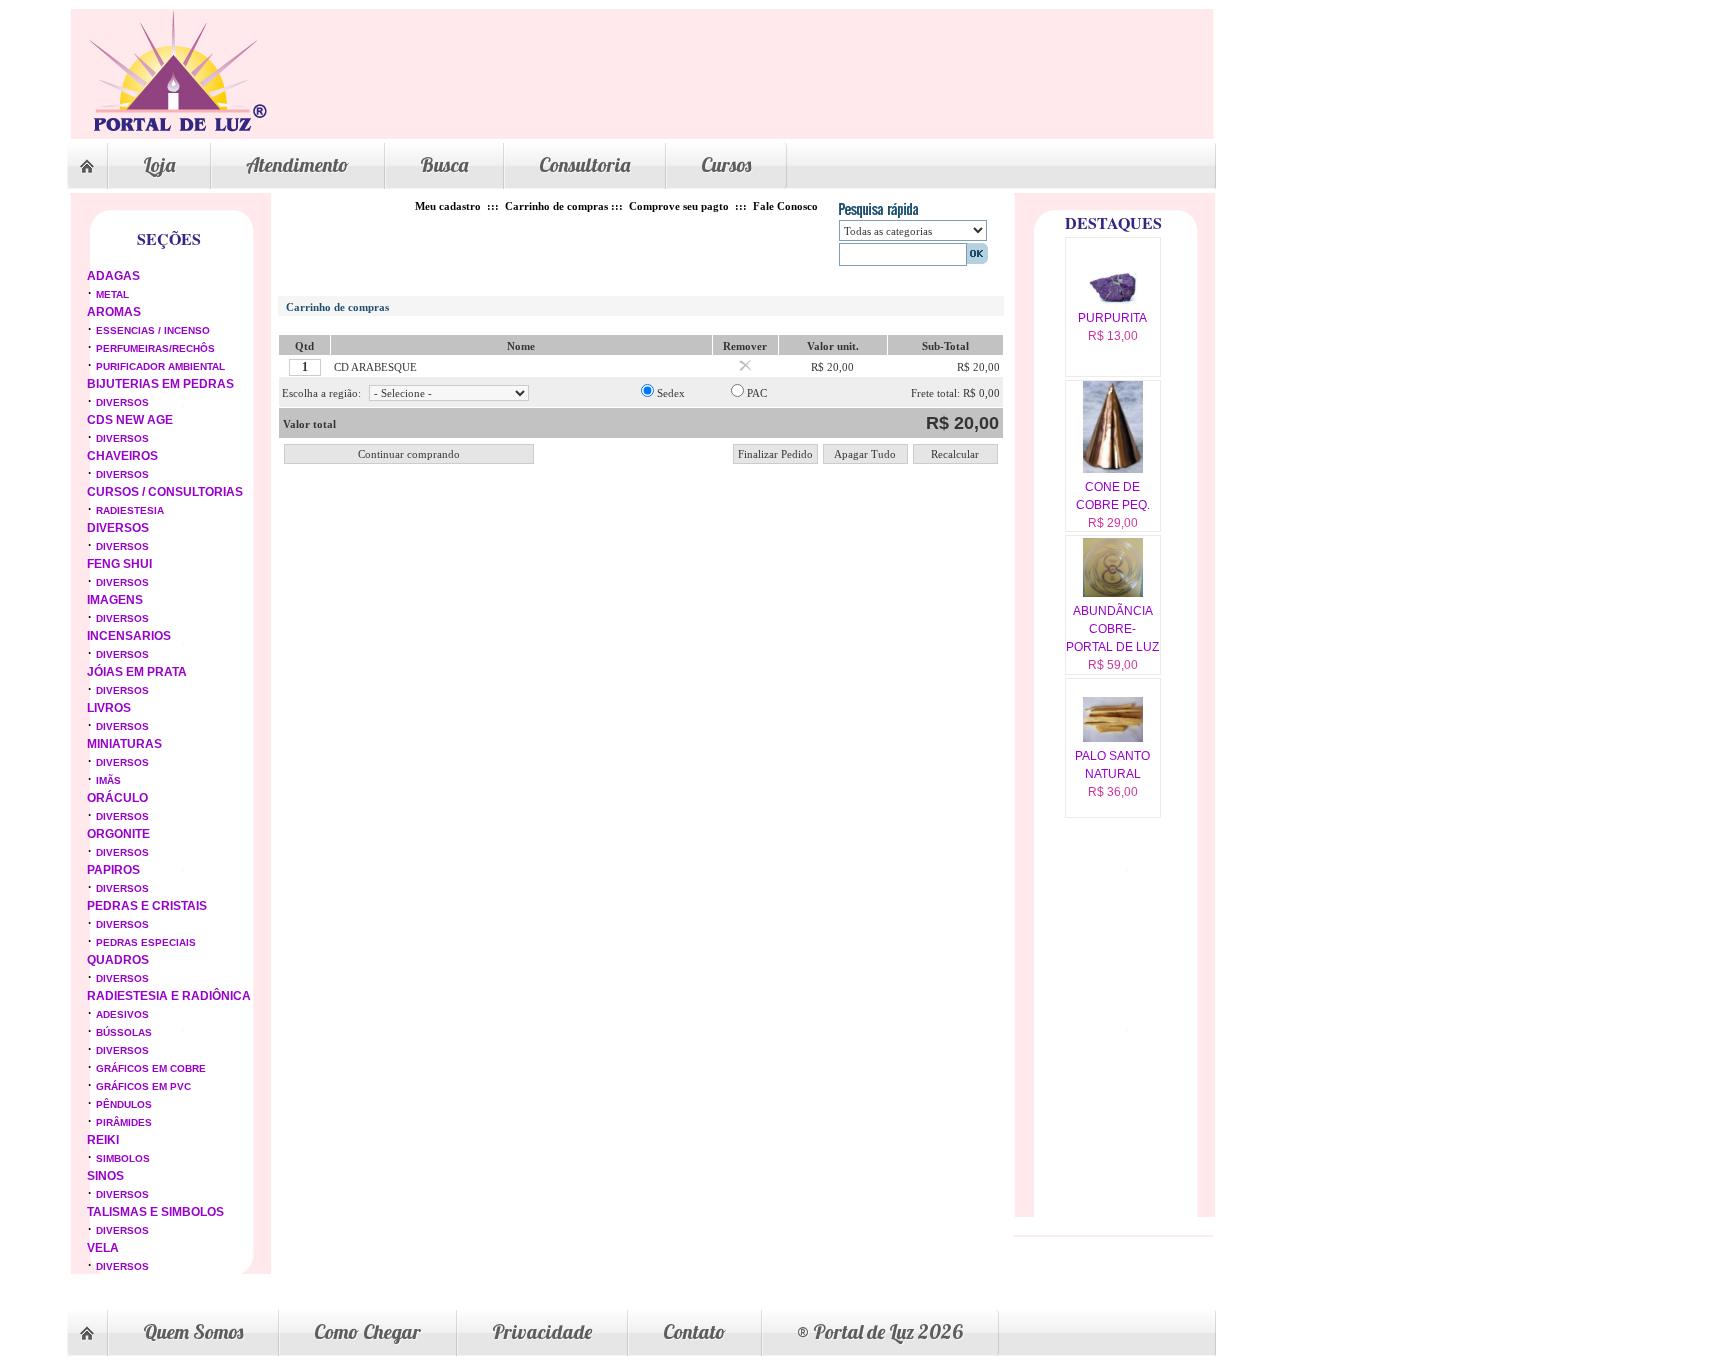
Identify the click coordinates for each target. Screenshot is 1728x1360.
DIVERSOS (122, 402)
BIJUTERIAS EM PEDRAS (160, 384)
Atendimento (297, 164)
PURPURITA (1112, 318)
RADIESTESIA (130, 510)
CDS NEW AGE (130, 420)
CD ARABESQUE (375, 367)
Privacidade (542, 1331)
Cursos (726, 164)
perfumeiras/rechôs (155, 348)
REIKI (103, 1140)
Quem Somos (193, 1331)
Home (87, 166)
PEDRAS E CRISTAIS (147, 906)
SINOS (105, 1176)
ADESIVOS (122, 1014)
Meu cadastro (448, 206)
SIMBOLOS (123, 1158)
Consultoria (584, 164)
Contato (694, 1331)
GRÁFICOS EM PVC (143, 1086)
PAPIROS (113, 870)
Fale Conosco (785, 206)
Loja (159, 164)
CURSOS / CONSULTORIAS (165, 492)
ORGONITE (118, 834)
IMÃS (108, 780)
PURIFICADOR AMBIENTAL (160, 366)
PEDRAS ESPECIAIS (146, 942)
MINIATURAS (124, 744)
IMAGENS (115, 600)
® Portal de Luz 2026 (880, 1331)
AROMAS (114, 312)
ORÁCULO (117, 798)
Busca (444, 164)
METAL (112, 294)
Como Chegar (367, 1331)
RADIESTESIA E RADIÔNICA (169, 996)
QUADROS (118, 960)
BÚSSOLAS (124, 1032)
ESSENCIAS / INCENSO (153, 330)
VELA (103, 1248)
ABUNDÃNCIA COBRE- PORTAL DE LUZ (1112, 629)
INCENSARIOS (129, 636)
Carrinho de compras (556, 206)
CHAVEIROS (122, 456)
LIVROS (109, 708)
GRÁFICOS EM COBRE (151, 1068)
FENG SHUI (119, 564)
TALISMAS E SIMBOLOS (155, 1212)
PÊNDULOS (124, 1104)
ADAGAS (113, 276)
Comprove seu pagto (679, 206)
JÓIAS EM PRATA (137, 672)
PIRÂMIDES (124, 1122)
